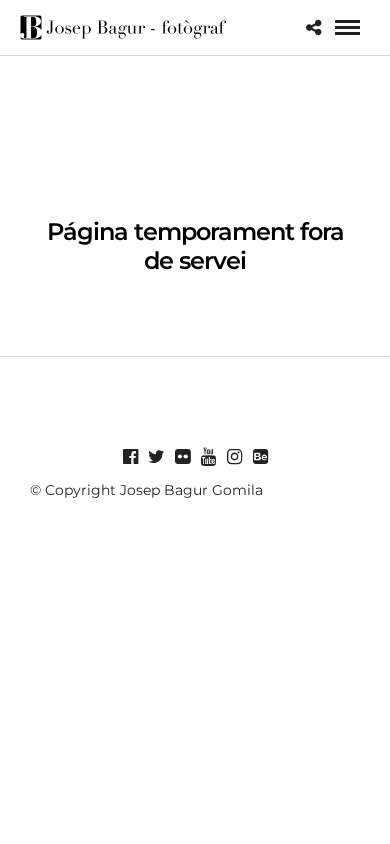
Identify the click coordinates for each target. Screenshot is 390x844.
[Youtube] (208, 457)
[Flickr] (182, 457)
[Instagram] (234, 457)
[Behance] (260, 457)
